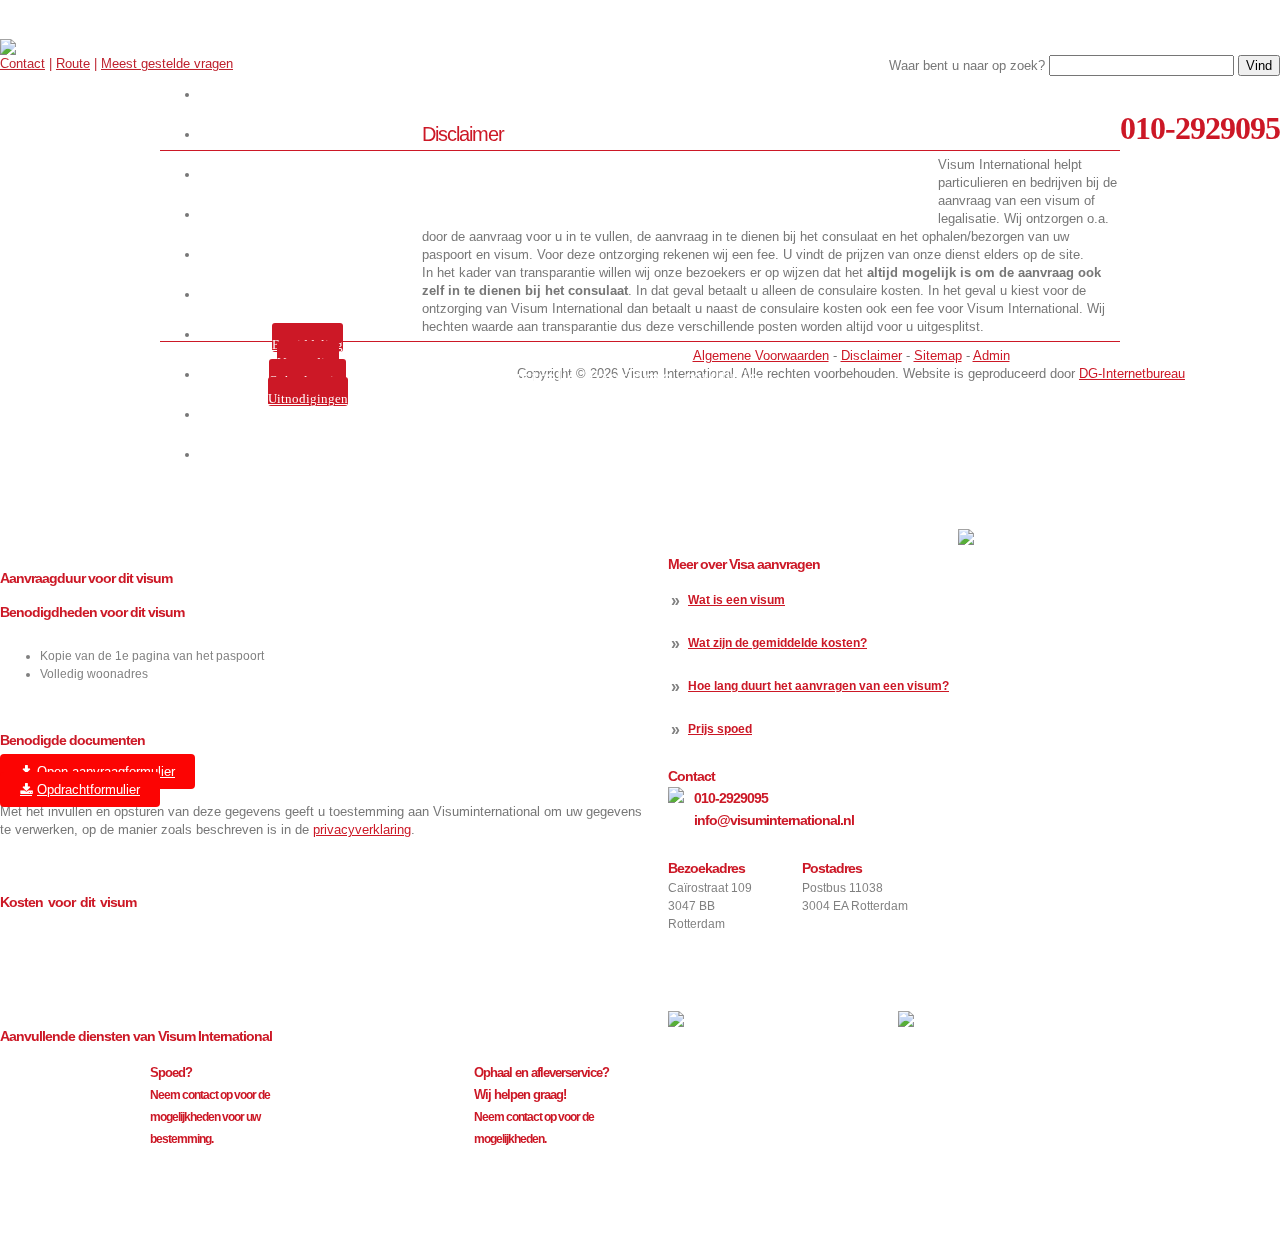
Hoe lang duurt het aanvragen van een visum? (818, 686)
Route (73, 63)
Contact (22, 63)
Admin (991, 355)
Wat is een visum (736, 600)
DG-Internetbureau (1132, 373)
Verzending (308, 362)
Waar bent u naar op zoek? (967, 65)
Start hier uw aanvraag (311, 94)
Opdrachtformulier (88, 789)
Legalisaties (311, 294)
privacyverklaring (362, 829)
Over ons (311, 174)
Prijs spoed (720, 729)
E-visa (311, 254)
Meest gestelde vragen (167, 63)
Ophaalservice (307, 380)
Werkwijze (311, 134)
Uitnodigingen (308, 398)
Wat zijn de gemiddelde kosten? (777, 643)
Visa (311, 214)
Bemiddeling (307, 344)
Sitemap (938, 355)
